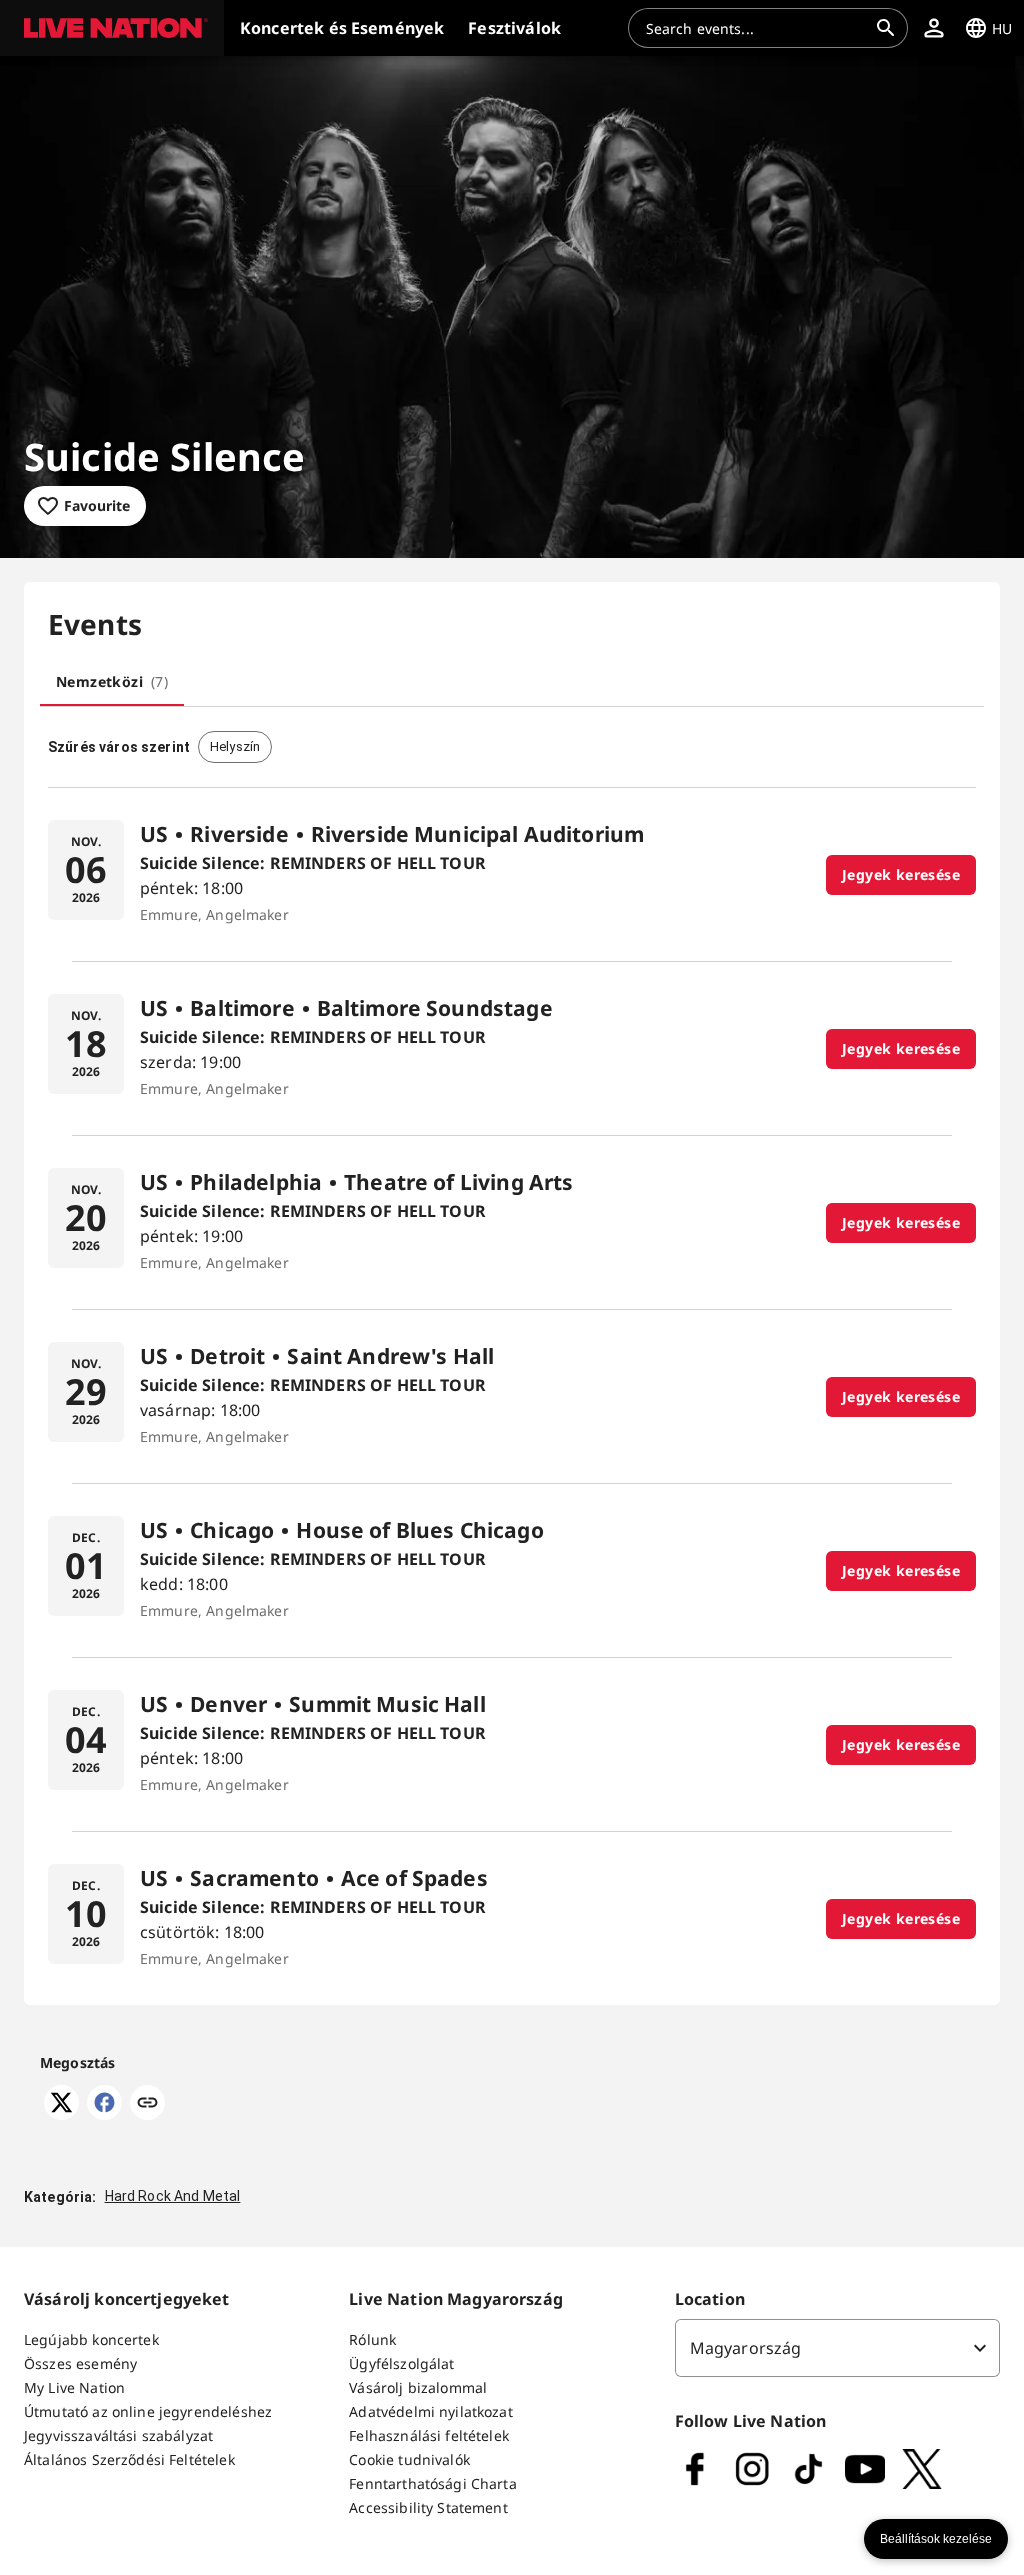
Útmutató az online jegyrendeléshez (148, 2411)
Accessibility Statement (428, 2507)
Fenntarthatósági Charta (432, 2483)
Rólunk (372, 2339)
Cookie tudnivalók (409, 2459)
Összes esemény (80, 2363)
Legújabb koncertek (91, 2339)
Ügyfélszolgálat (401, 2363)
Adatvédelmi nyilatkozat (430, 2411)
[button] (112, 28)
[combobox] (756, 28)
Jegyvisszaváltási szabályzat (118, 2435)
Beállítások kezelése (936, 2539)
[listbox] (837, 2348)
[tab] (112, 682)
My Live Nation (74, 2387)
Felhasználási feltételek (429, 2435)
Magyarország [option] (746, 2348)
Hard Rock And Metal (173, 2196)
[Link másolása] (147, 2104)
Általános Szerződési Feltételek (129, 2459)
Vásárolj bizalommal (418, 2387)
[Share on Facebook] (104, 2114)
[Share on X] (61, 2114)
